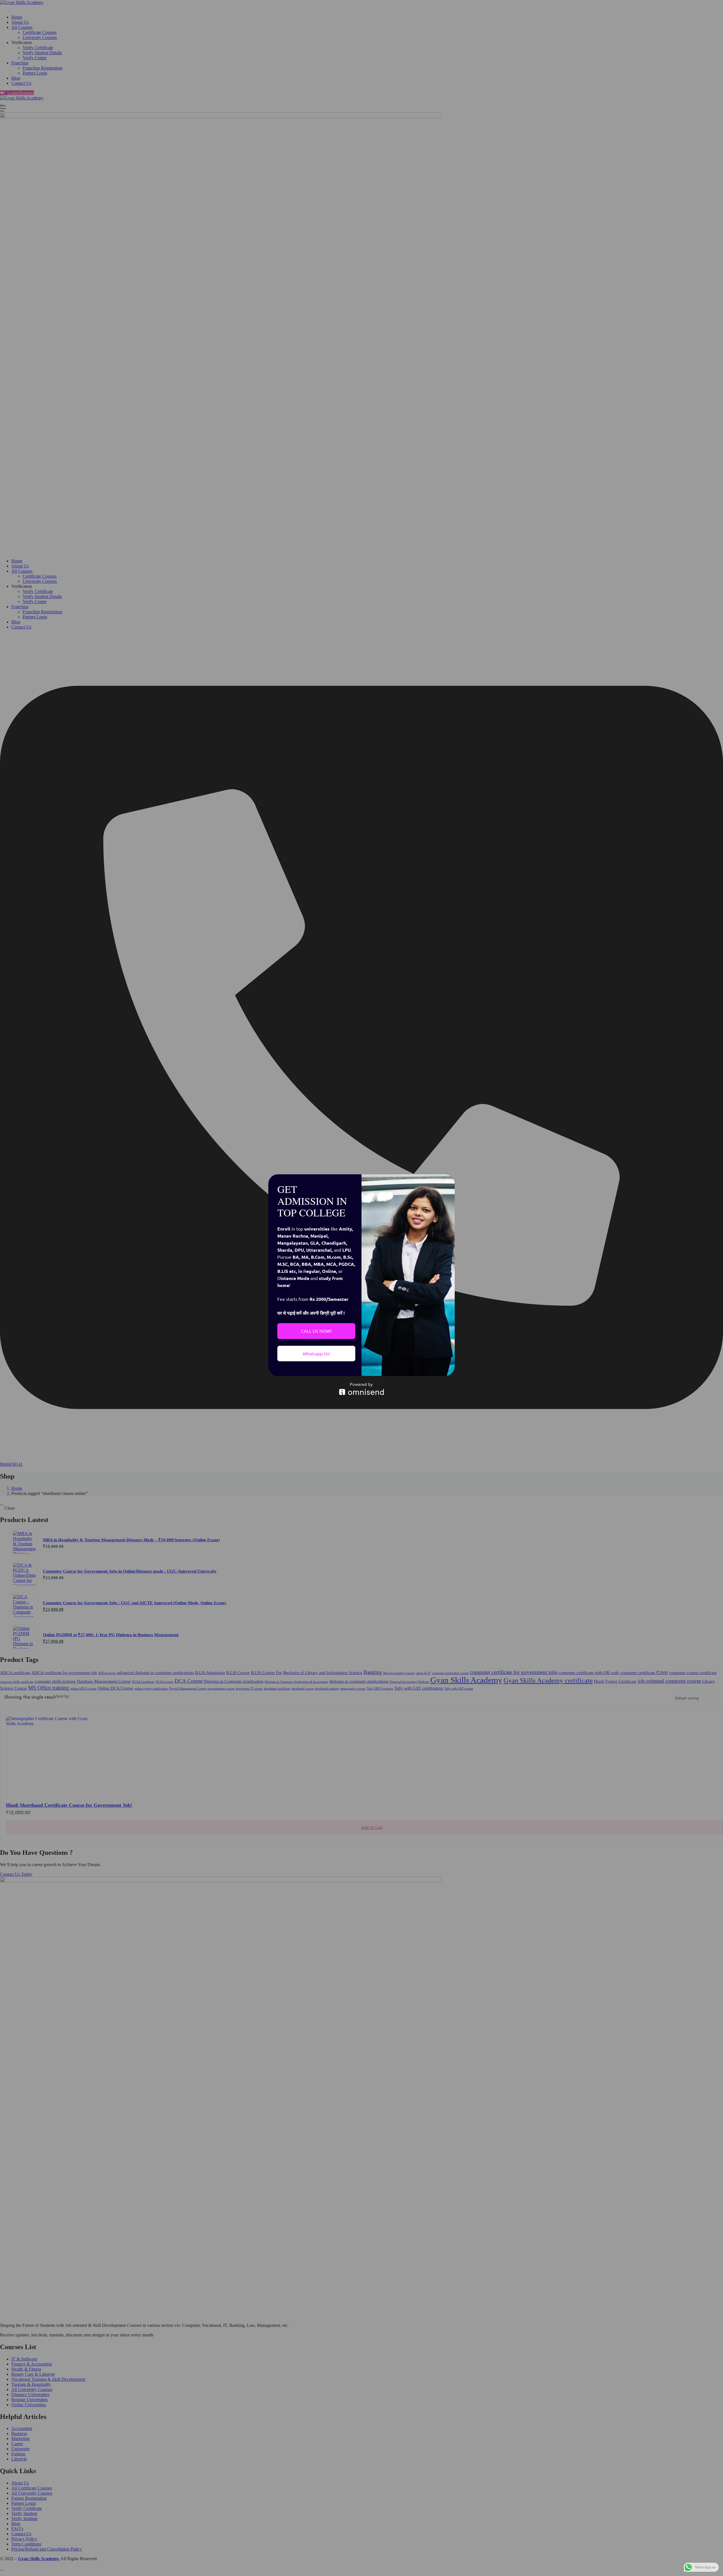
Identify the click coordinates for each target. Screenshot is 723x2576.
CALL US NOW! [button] (316, 1331)
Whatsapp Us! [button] (316, 1353)
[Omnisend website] (361, 1389)
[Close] (448, 1181)
